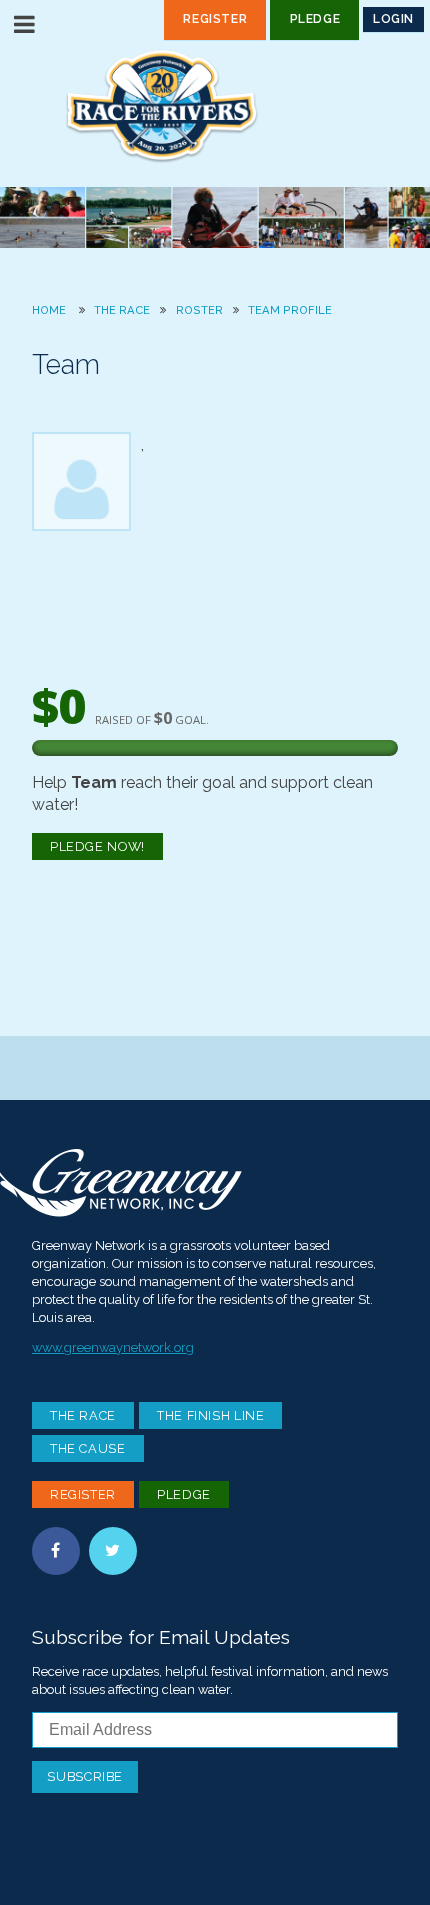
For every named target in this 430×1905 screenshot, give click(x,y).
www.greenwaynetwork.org (113, 1347)
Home (49, 310)
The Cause (88, 1448)
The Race (122, 310)
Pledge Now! (97, 846)
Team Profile (290, 310)
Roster (199, 310)
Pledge (315, 19)
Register (215, 19)
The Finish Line (211, 1415)
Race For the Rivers (215, 105)
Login (393, 19)
